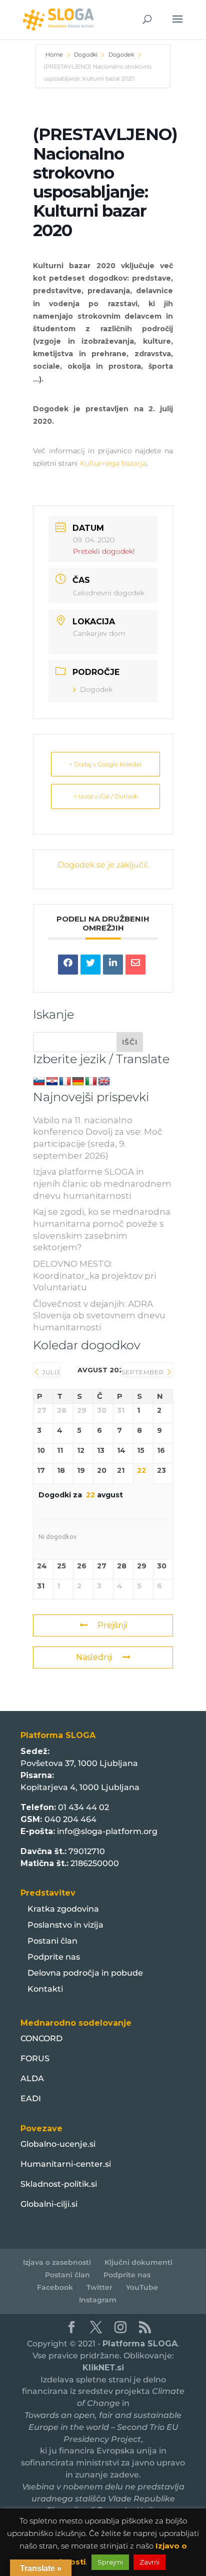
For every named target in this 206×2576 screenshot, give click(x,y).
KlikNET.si (103, 2368)
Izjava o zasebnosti (57, 2262)
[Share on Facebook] (68, 965)
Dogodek (121, 55)
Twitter (99, 2287)
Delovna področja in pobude (85, 1973)
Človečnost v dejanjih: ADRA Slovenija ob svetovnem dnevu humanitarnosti (99, 1316)
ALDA (32, 2078)
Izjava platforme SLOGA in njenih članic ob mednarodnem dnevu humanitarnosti (102, 1184)
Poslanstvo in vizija (65, 1925)
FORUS (35, 2058)
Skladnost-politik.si (59, 2184)
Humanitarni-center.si (66, 2164)
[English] (104, 1082)
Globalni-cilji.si (49, 2204)
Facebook (55, 2287)
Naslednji (94, 1657)
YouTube (142, 2287)
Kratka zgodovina (63, 1909)
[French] (65, 1082)
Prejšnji (112, 1625)
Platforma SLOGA (140, 2344)
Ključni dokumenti (138, 2262)
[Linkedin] (113, 965)
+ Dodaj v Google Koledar (105, 764)
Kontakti (45, 1989)
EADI (31, 2098)
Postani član (52, 1941)
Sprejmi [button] (110, 2562)
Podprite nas (54, 1957)
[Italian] (91, 1082)
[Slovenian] (39, 1082)
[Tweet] (90, 965)
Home (55, 55)
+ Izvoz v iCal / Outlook (106, 796)
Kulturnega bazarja (113, 463)
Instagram (98, 2300)
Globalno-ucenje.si (58, 2144)
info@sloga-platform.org (107, 1831)
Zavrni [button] (149, 2562)
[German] (78, 1082)
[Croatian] (52, 1082)
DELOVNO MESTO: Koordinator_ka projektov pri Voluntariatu (94, 1276)
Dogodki (86, 55)
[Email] (135, 965)
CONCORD (41, 2038)
